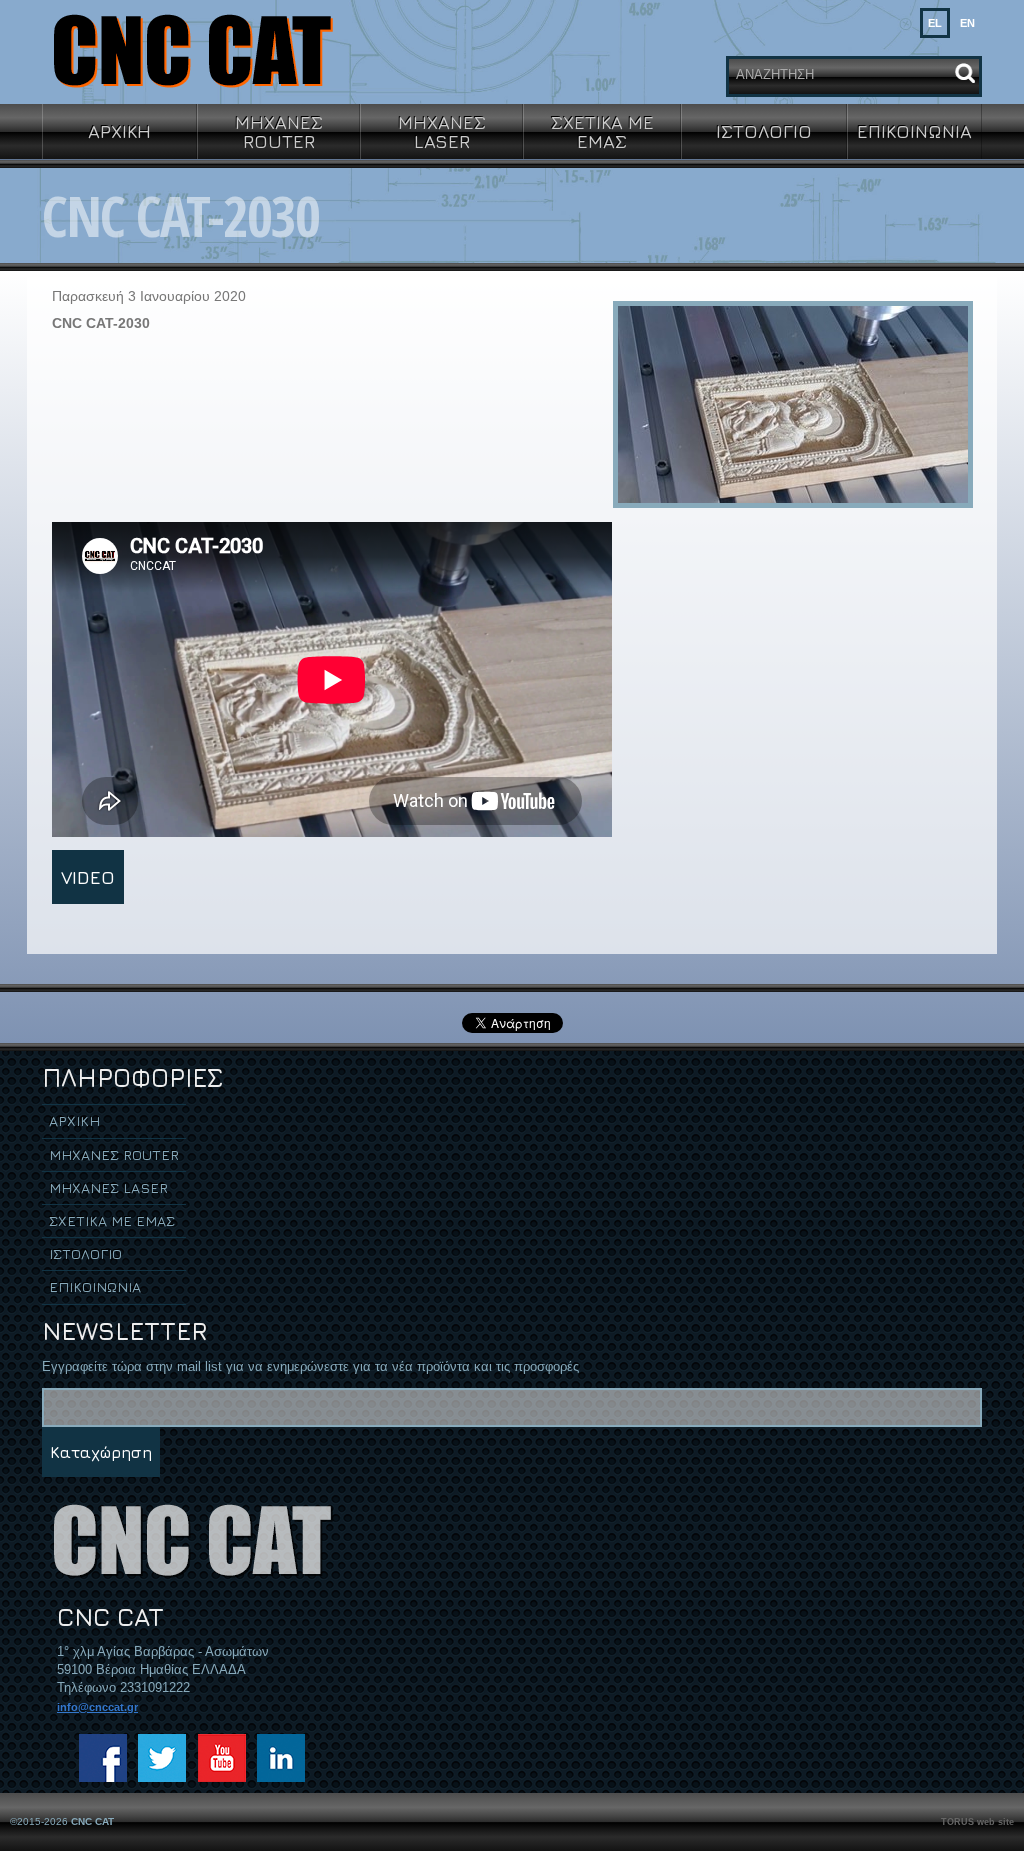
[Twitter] (162, 1758)
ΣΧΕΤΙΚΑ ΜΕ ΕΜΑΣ (602, 131)
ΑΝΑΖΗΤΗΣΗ (775, 74)
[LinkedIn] (281, 1758)
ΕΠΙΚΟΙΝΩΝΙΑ (914, 131)
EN (967, 23)
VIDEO (88, 877)
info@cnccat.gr (97, 1707)
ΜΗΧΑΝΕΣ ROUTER (279, 131)
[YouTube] (222, 1758)
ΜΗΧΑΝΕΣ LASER (442, 131)
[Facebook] (103, 1758)
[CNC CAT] (192, 50)
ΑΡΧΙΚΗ (119, 131)
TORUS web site (977, 1822)
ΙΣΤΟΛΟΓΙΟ (764, 131)
